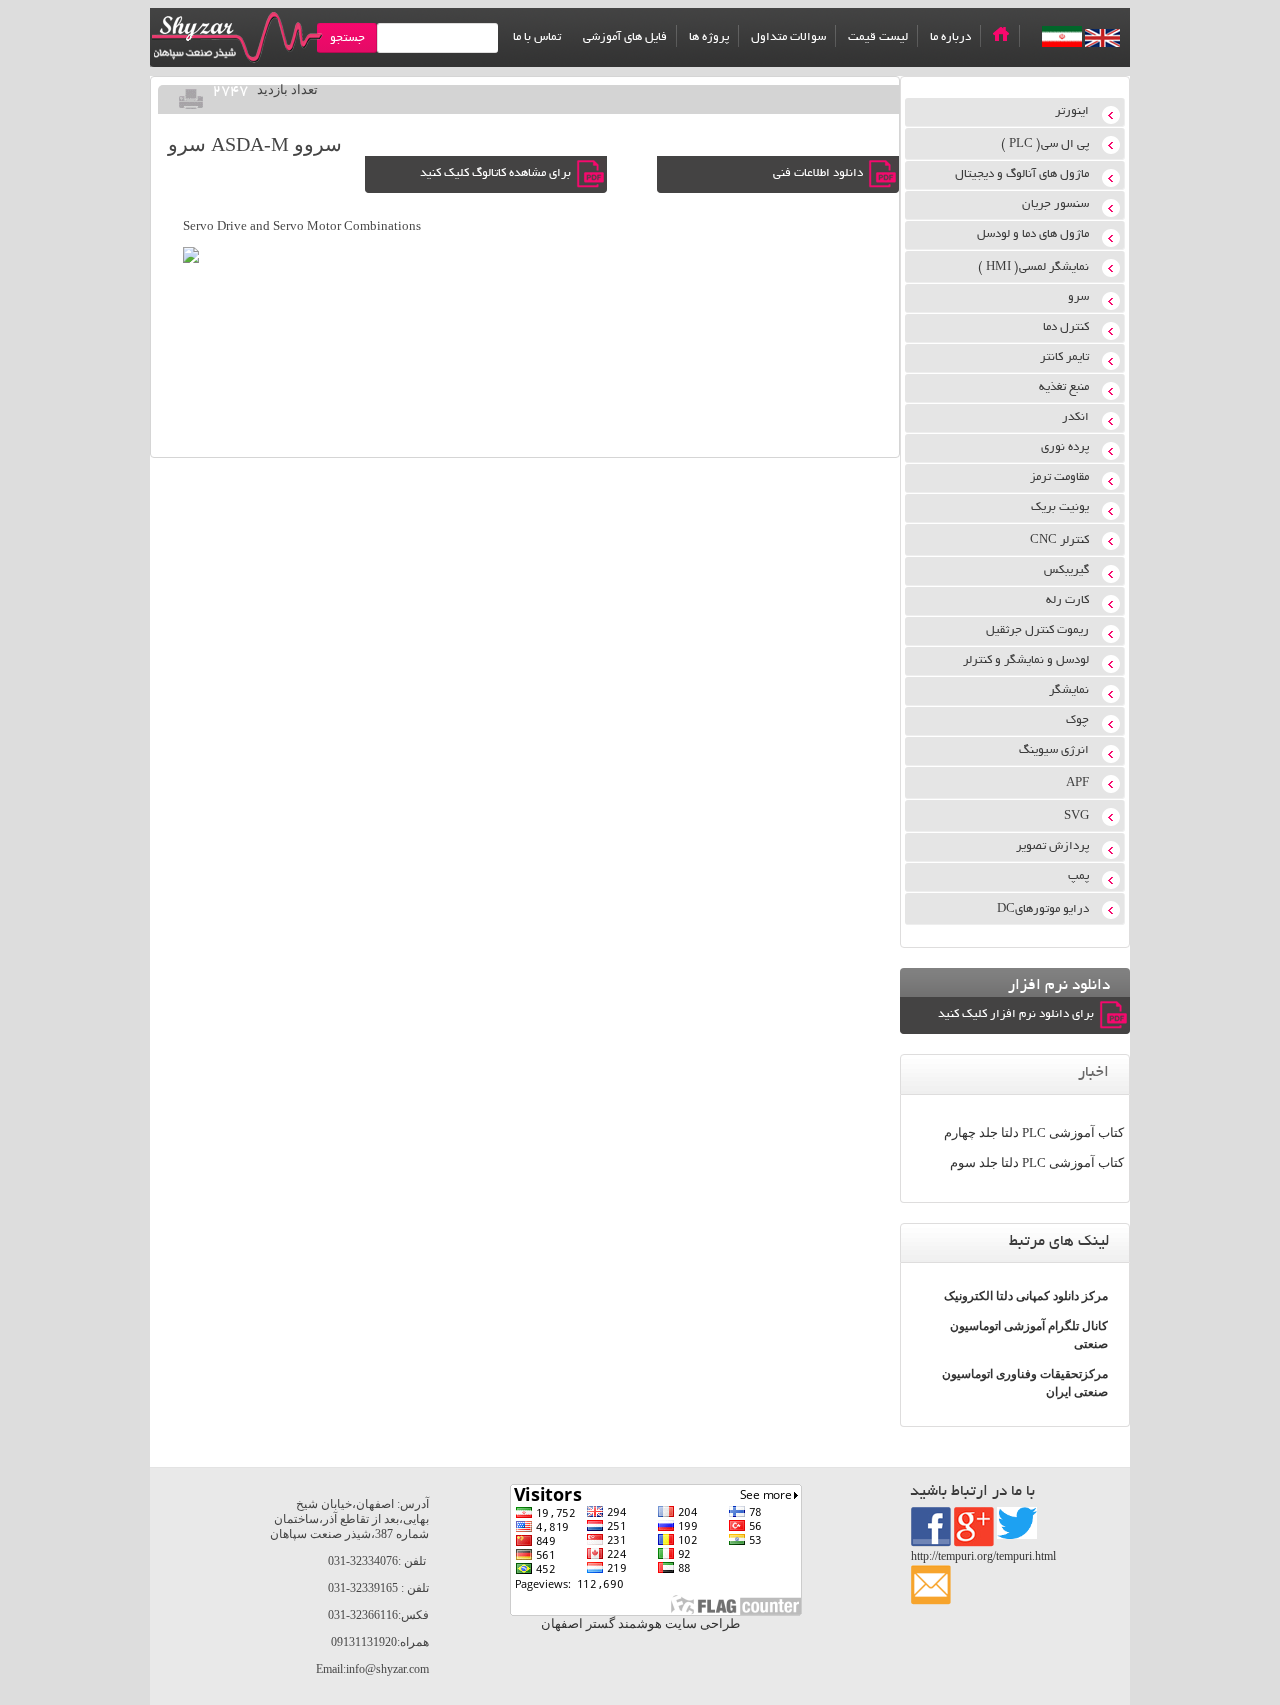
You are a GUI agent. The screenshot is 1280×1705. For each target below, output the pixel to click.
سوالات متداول (788, 37)
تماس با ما (537, 37)
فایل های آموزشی (625, 37)
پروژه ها (709, 37)
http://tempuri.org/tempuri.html (983, 1556)
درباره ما (950, 37)
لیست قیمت (878, 37)
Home (1001, 34)
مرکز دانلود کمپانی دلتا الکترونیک (1026, 1296)
